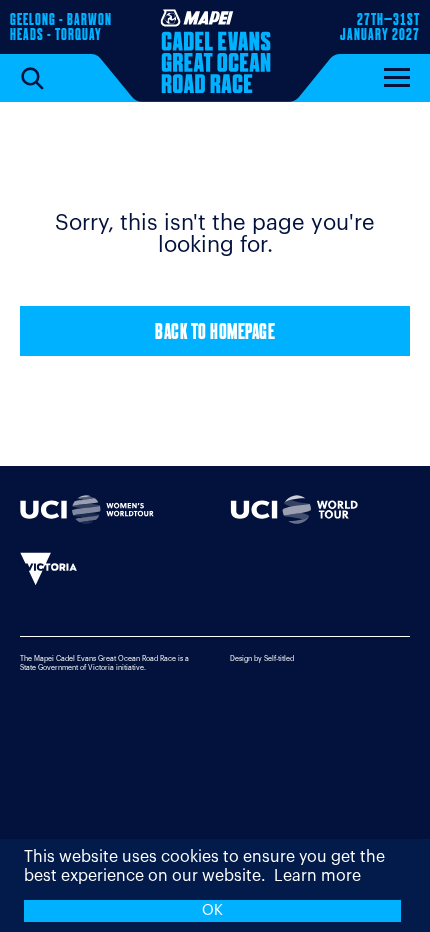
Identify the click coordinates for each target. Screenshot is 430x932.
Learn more (317, 876)
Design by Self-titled (262, 658)
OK (212, 910)
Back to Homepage (215, 333)
